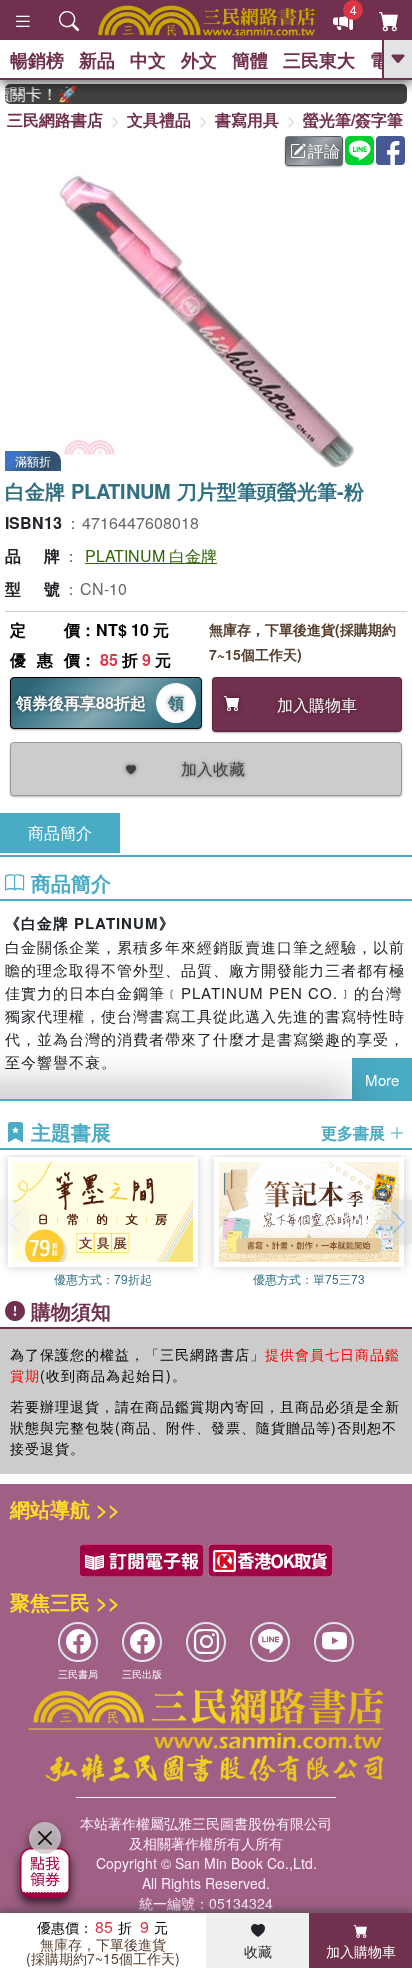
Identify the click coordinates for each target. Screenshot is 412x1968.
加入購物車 (361, 1951)
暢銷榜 (37, 60)
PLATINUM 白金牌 (151, 555)
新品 (97, 60)
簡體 (250, 60)
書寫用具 (247, 119)
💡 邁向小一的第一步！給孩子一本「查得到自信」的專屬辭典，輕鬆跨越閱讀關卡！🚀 (32, 94)
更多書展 (355, 1133)
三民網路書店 (55, 119)
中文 (148, 60)
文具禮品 (159, 119)
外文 (199, 60)
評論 (324, 150)
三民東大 (319, 60)
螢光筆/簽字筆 (353, 119)
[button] (397, 1222)
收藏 (258, 1951)
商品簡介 (60, 832)
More (382, 1079)
